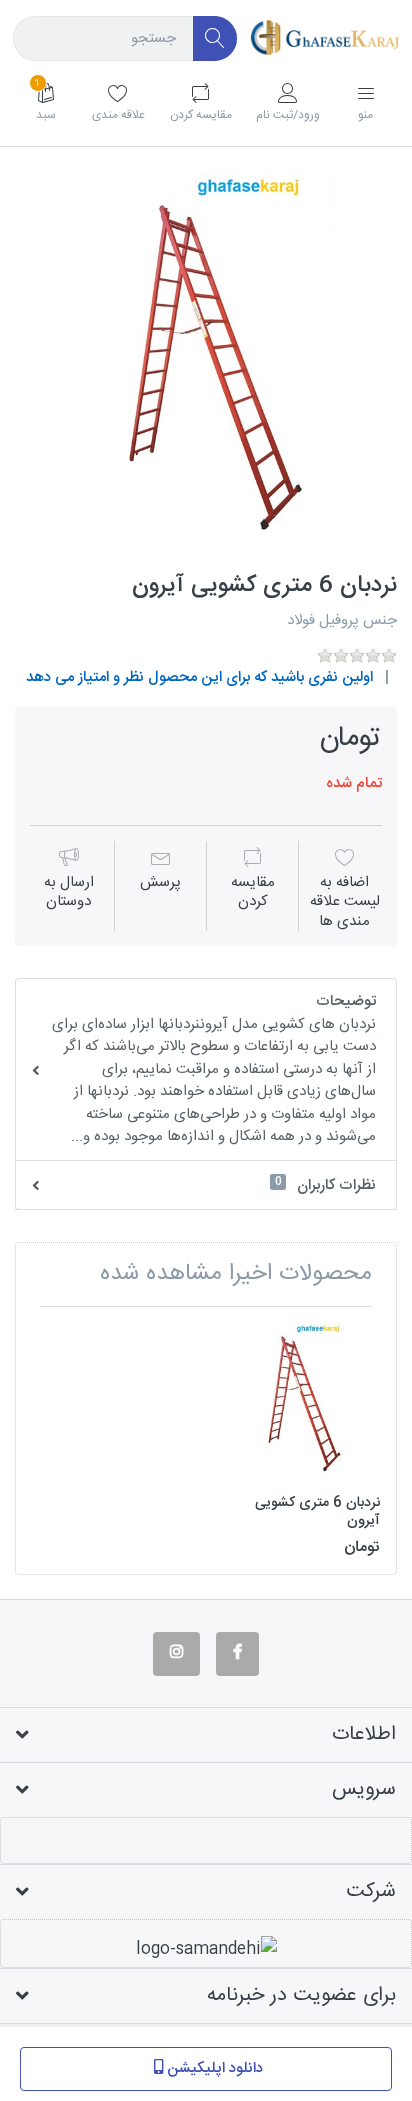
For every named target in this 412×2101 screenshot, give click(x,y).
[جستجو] (215, 38)
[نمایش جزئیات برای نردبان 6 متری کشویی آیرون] (300, 1401)
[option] (206, 362)
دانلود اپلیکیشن (215, 2068)
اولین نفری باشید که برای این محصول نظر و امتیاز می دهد (199, 677)
